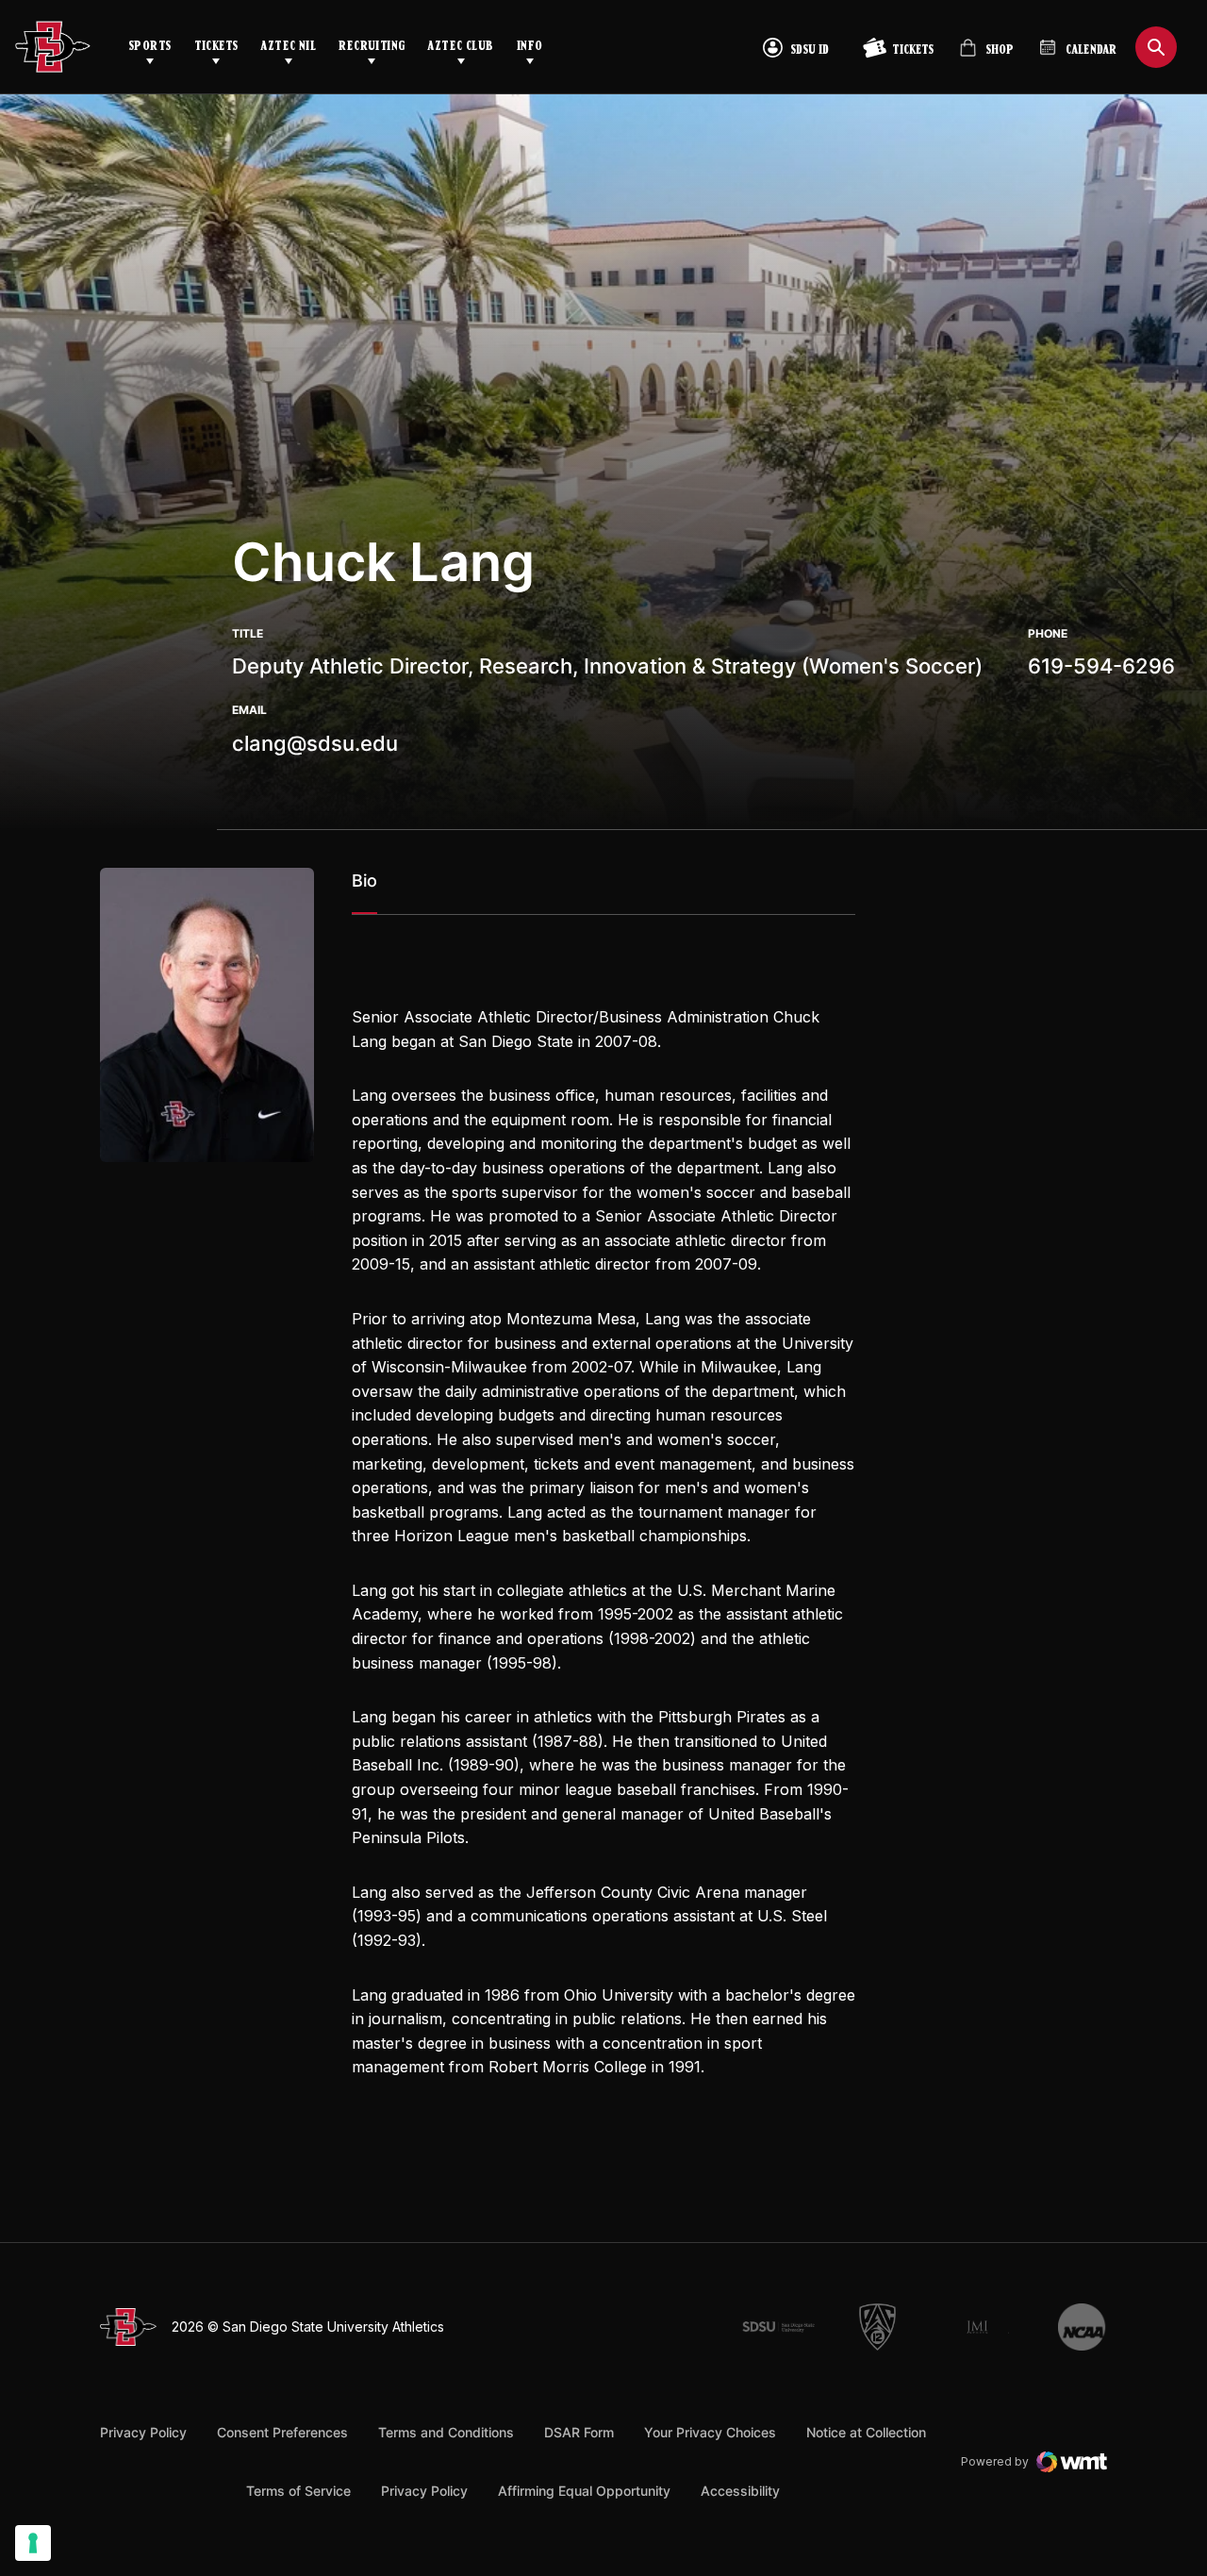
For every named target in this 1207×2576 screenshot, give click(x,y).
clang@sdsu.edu (315, 743)
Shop (986, 55)
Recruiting (372, 47)
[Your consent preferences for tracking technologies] (33, 2543)
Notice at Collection (866, 2432)
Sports (150, 47)
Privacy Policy (143, 2432)
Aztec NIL (288, 47)
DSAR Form (579, 2432)
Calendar (1091, 50)
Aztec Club (460, 47)
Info (530, 47)
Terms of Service (298, 2490)
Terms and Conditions (446, 2432)
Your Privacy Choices (710, 2432)
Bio (364, 881)
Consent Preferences (282, 2432)
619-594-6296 (1101, 666)
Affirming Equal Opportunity (584, 2491)
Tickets (216, 47)
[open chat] (1158, 2502)
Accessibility (740, 2490)
